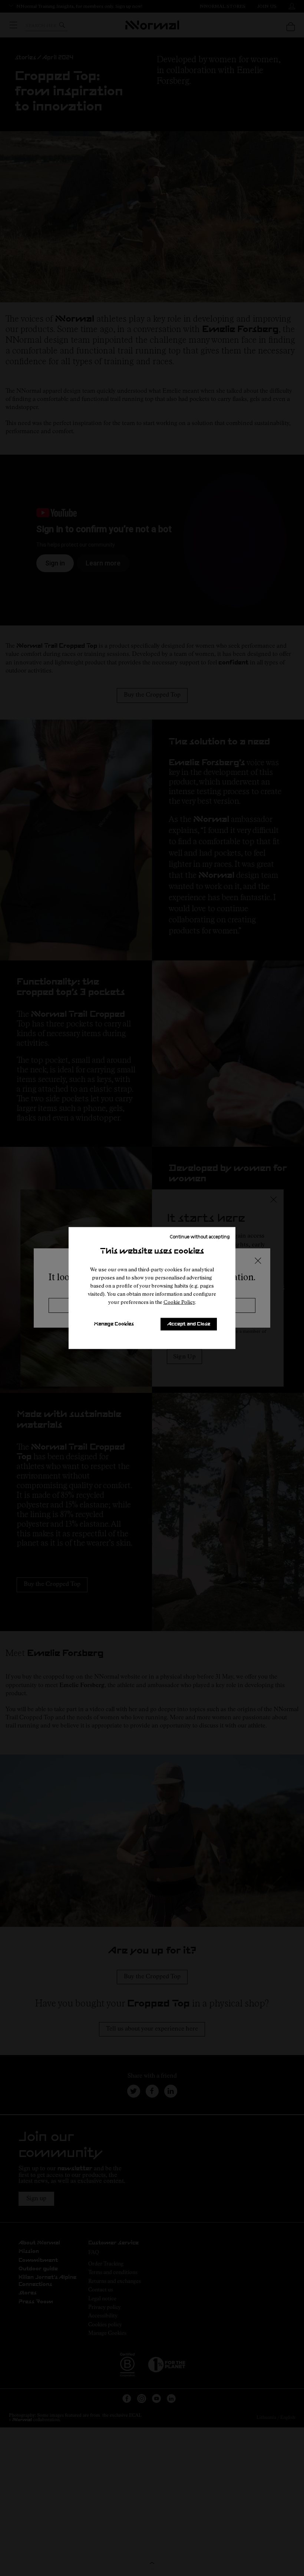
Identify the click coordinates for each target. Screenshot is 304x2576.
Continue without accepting (200, 1236)
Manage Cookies (114, 1324)
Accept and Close (189, 1324)
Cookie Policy (179, 1302)
